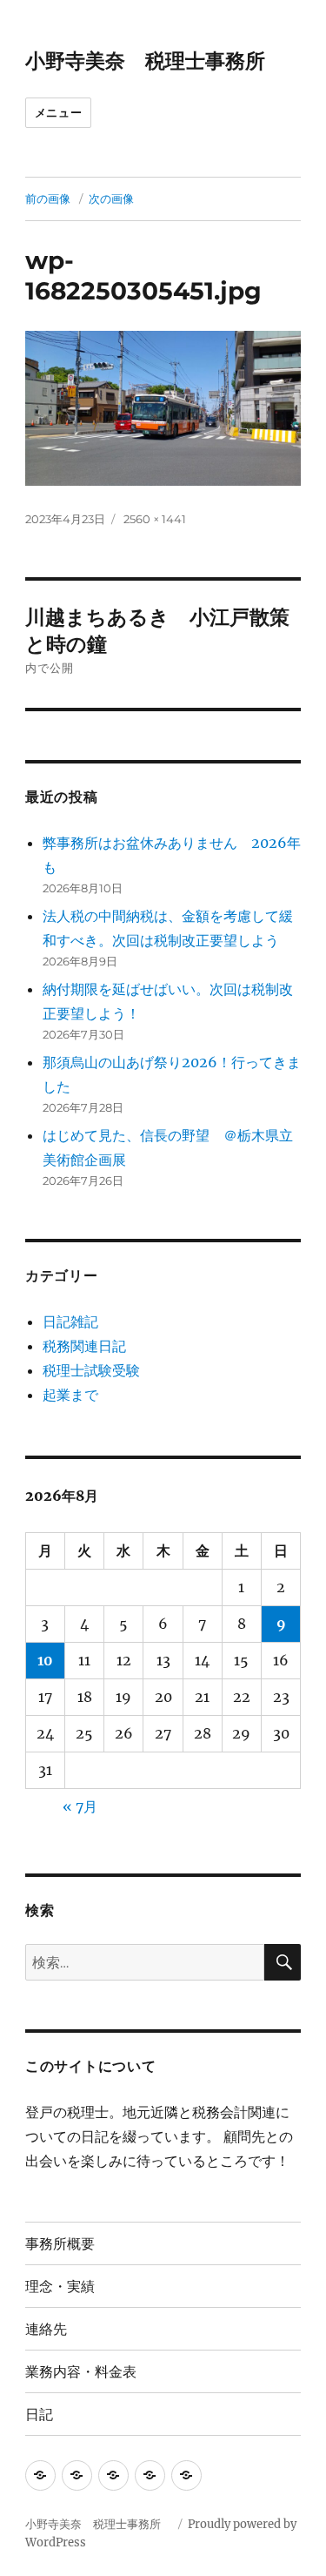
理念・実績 (60, 2287)
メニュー (58, 112)
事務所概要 (60, 2244)
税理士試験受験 (91, 1370)
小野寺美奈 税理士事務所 (155, 61)
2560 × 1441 (155, 519)
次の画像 (111, 198)
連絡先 (46, 2329)
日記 (39, 2415)
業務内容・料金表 (81, 2372)
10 (45, 1660)
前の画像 (48, 198)
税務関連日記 (84, 1346)
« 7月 (80, 1806)
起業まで (70, 1395)
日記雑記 (70, 1322)
